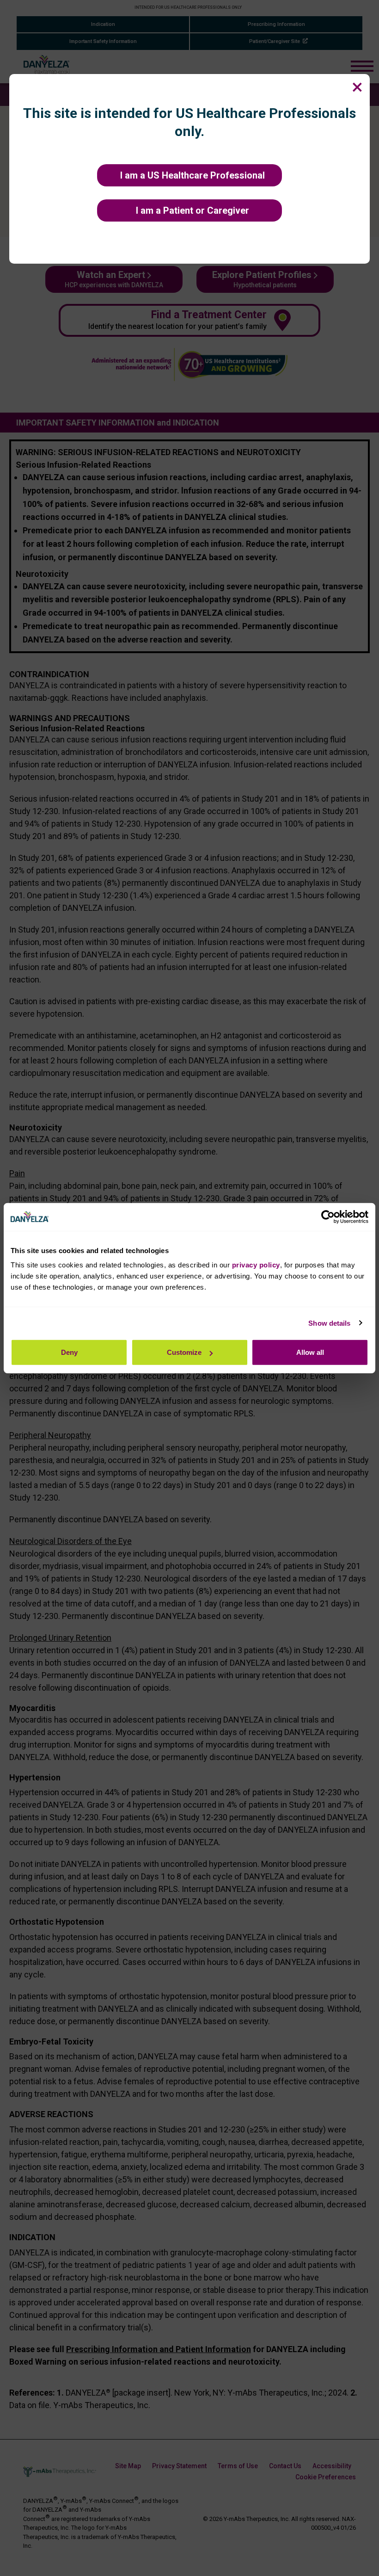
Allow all (310, 1352)
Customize (184, 1352)
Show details (329, 1323)
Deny (69, 1352)
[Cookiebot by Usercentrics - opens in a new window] (328, 1217)
